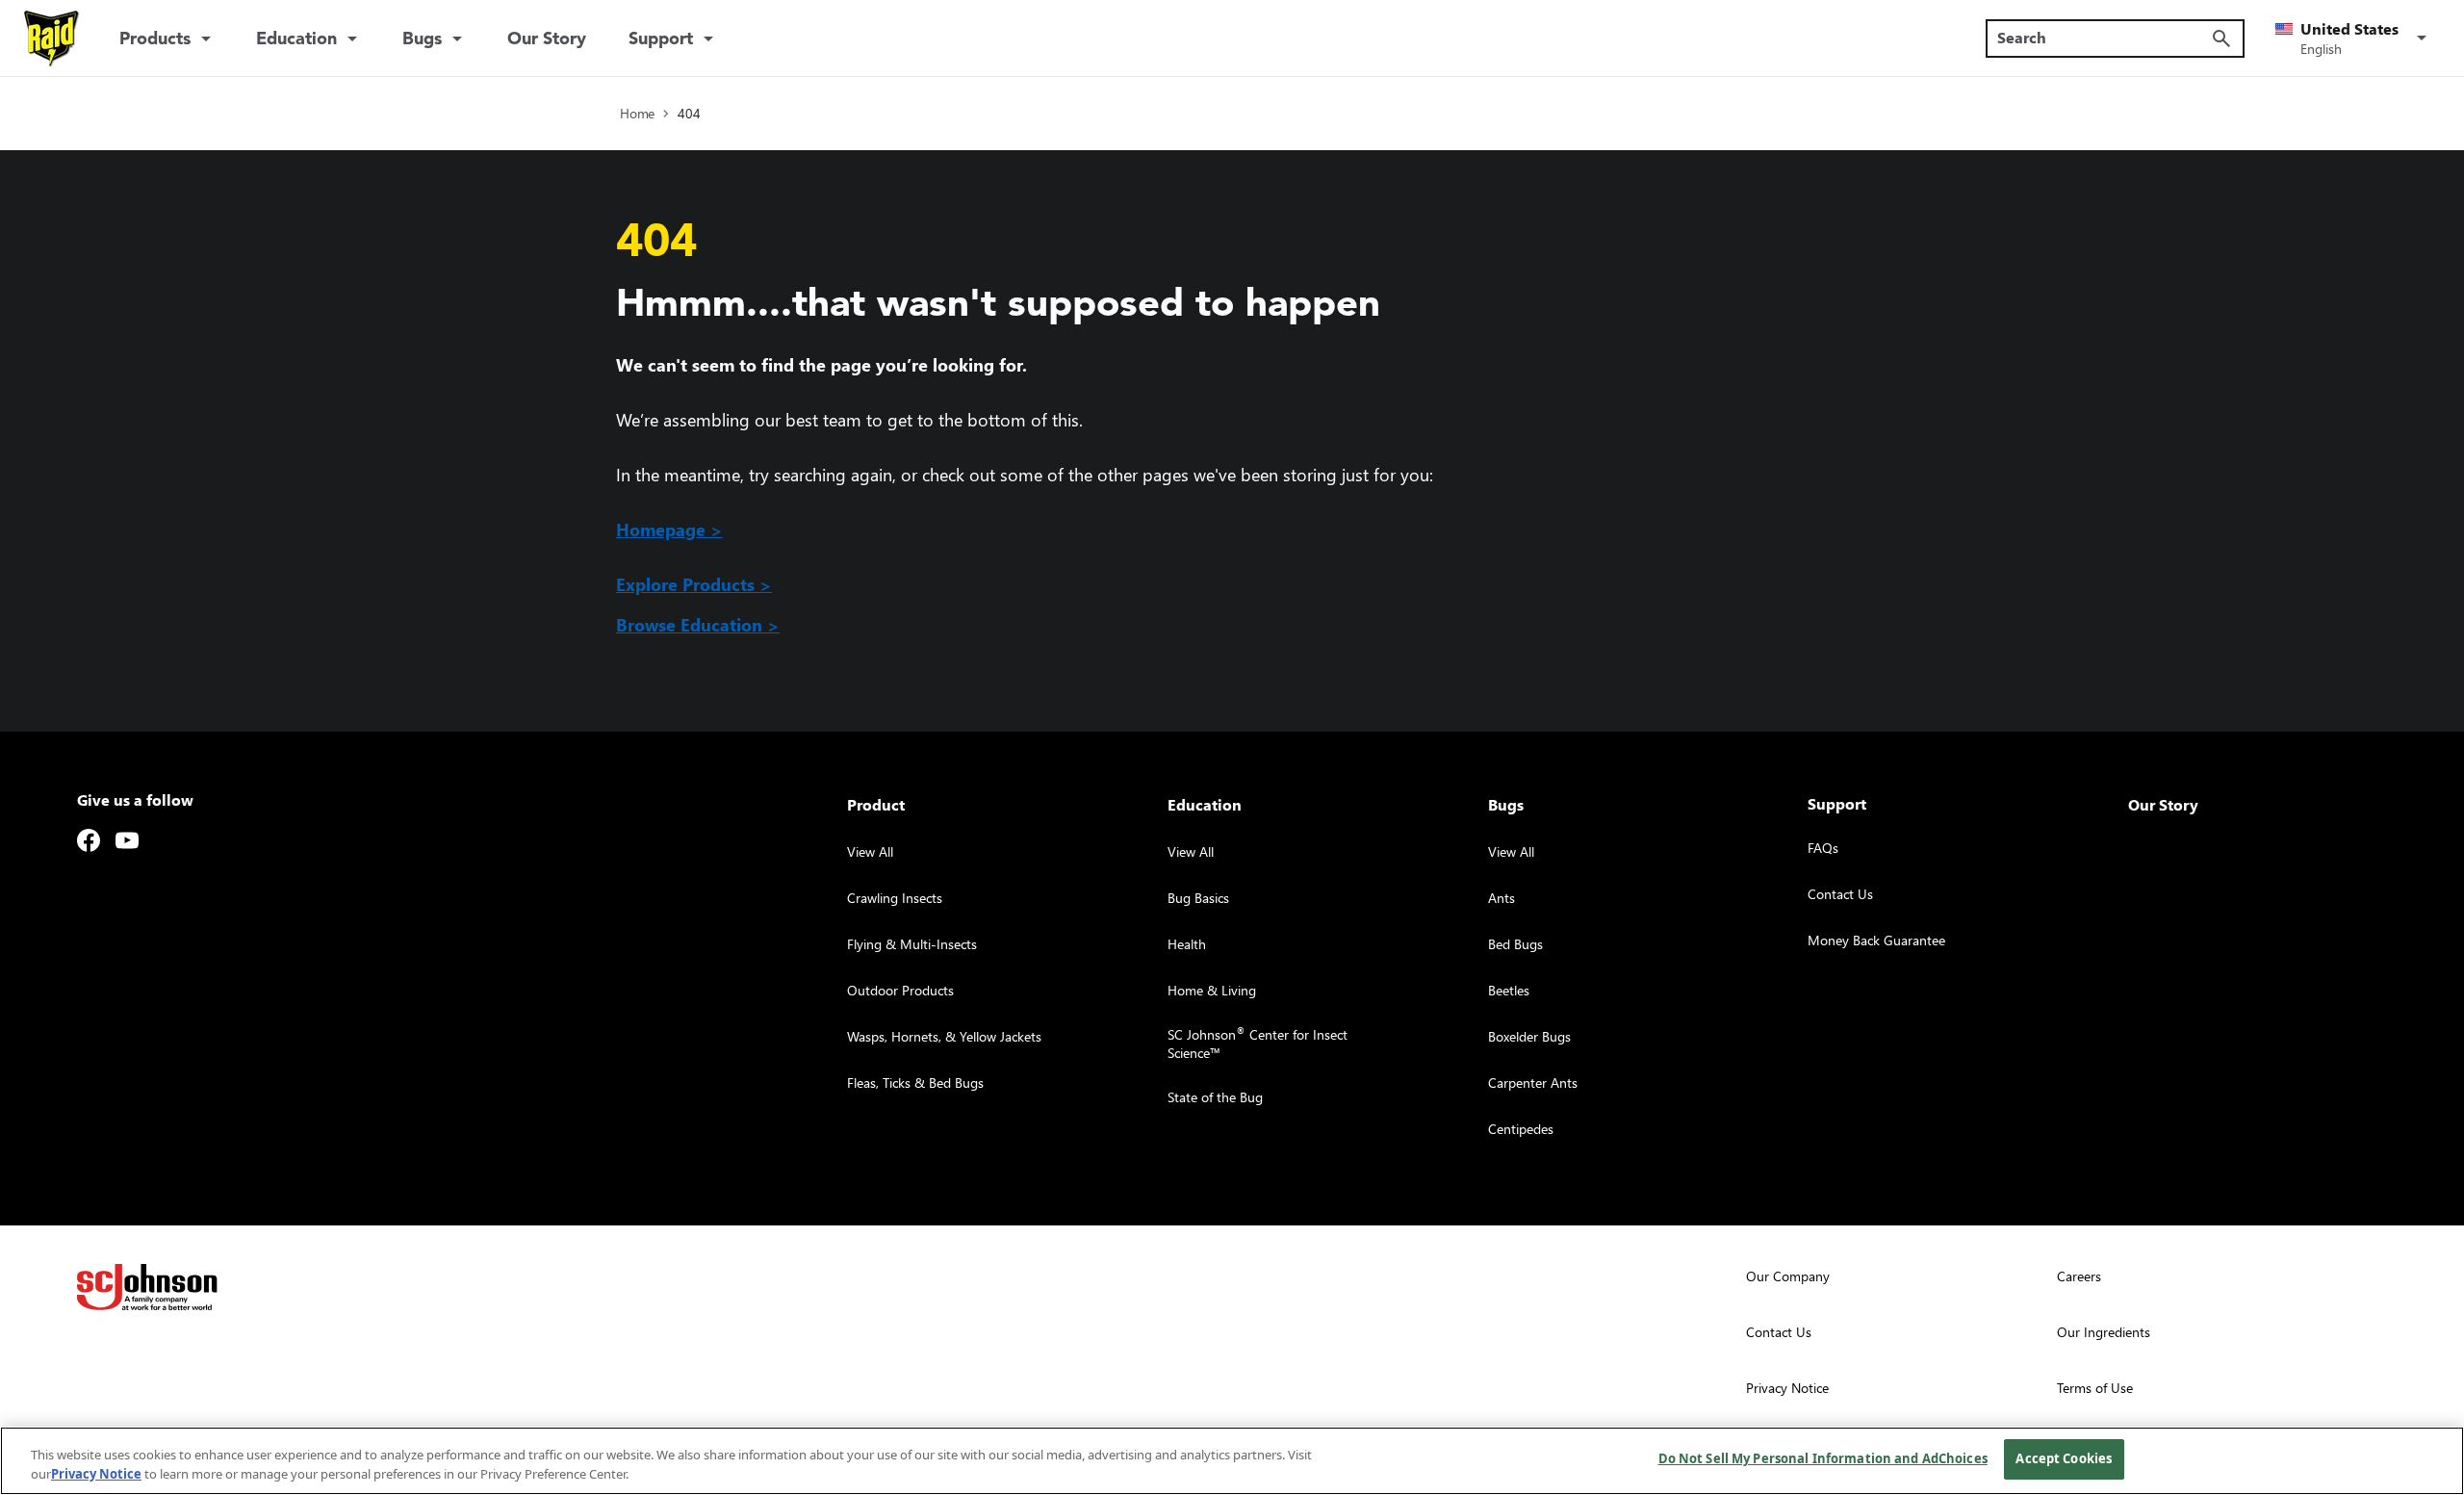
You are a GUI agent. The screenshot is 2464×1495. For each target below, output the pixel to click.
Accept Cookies (2064, 1458)
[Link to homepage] (52, 39)
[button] (2354, 39)
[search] (2221, 39)
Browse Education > (698, 624)
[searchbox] (2104, 38)
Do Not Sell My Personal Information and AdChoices (1823, 1458)
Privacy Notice (96, 1474)
